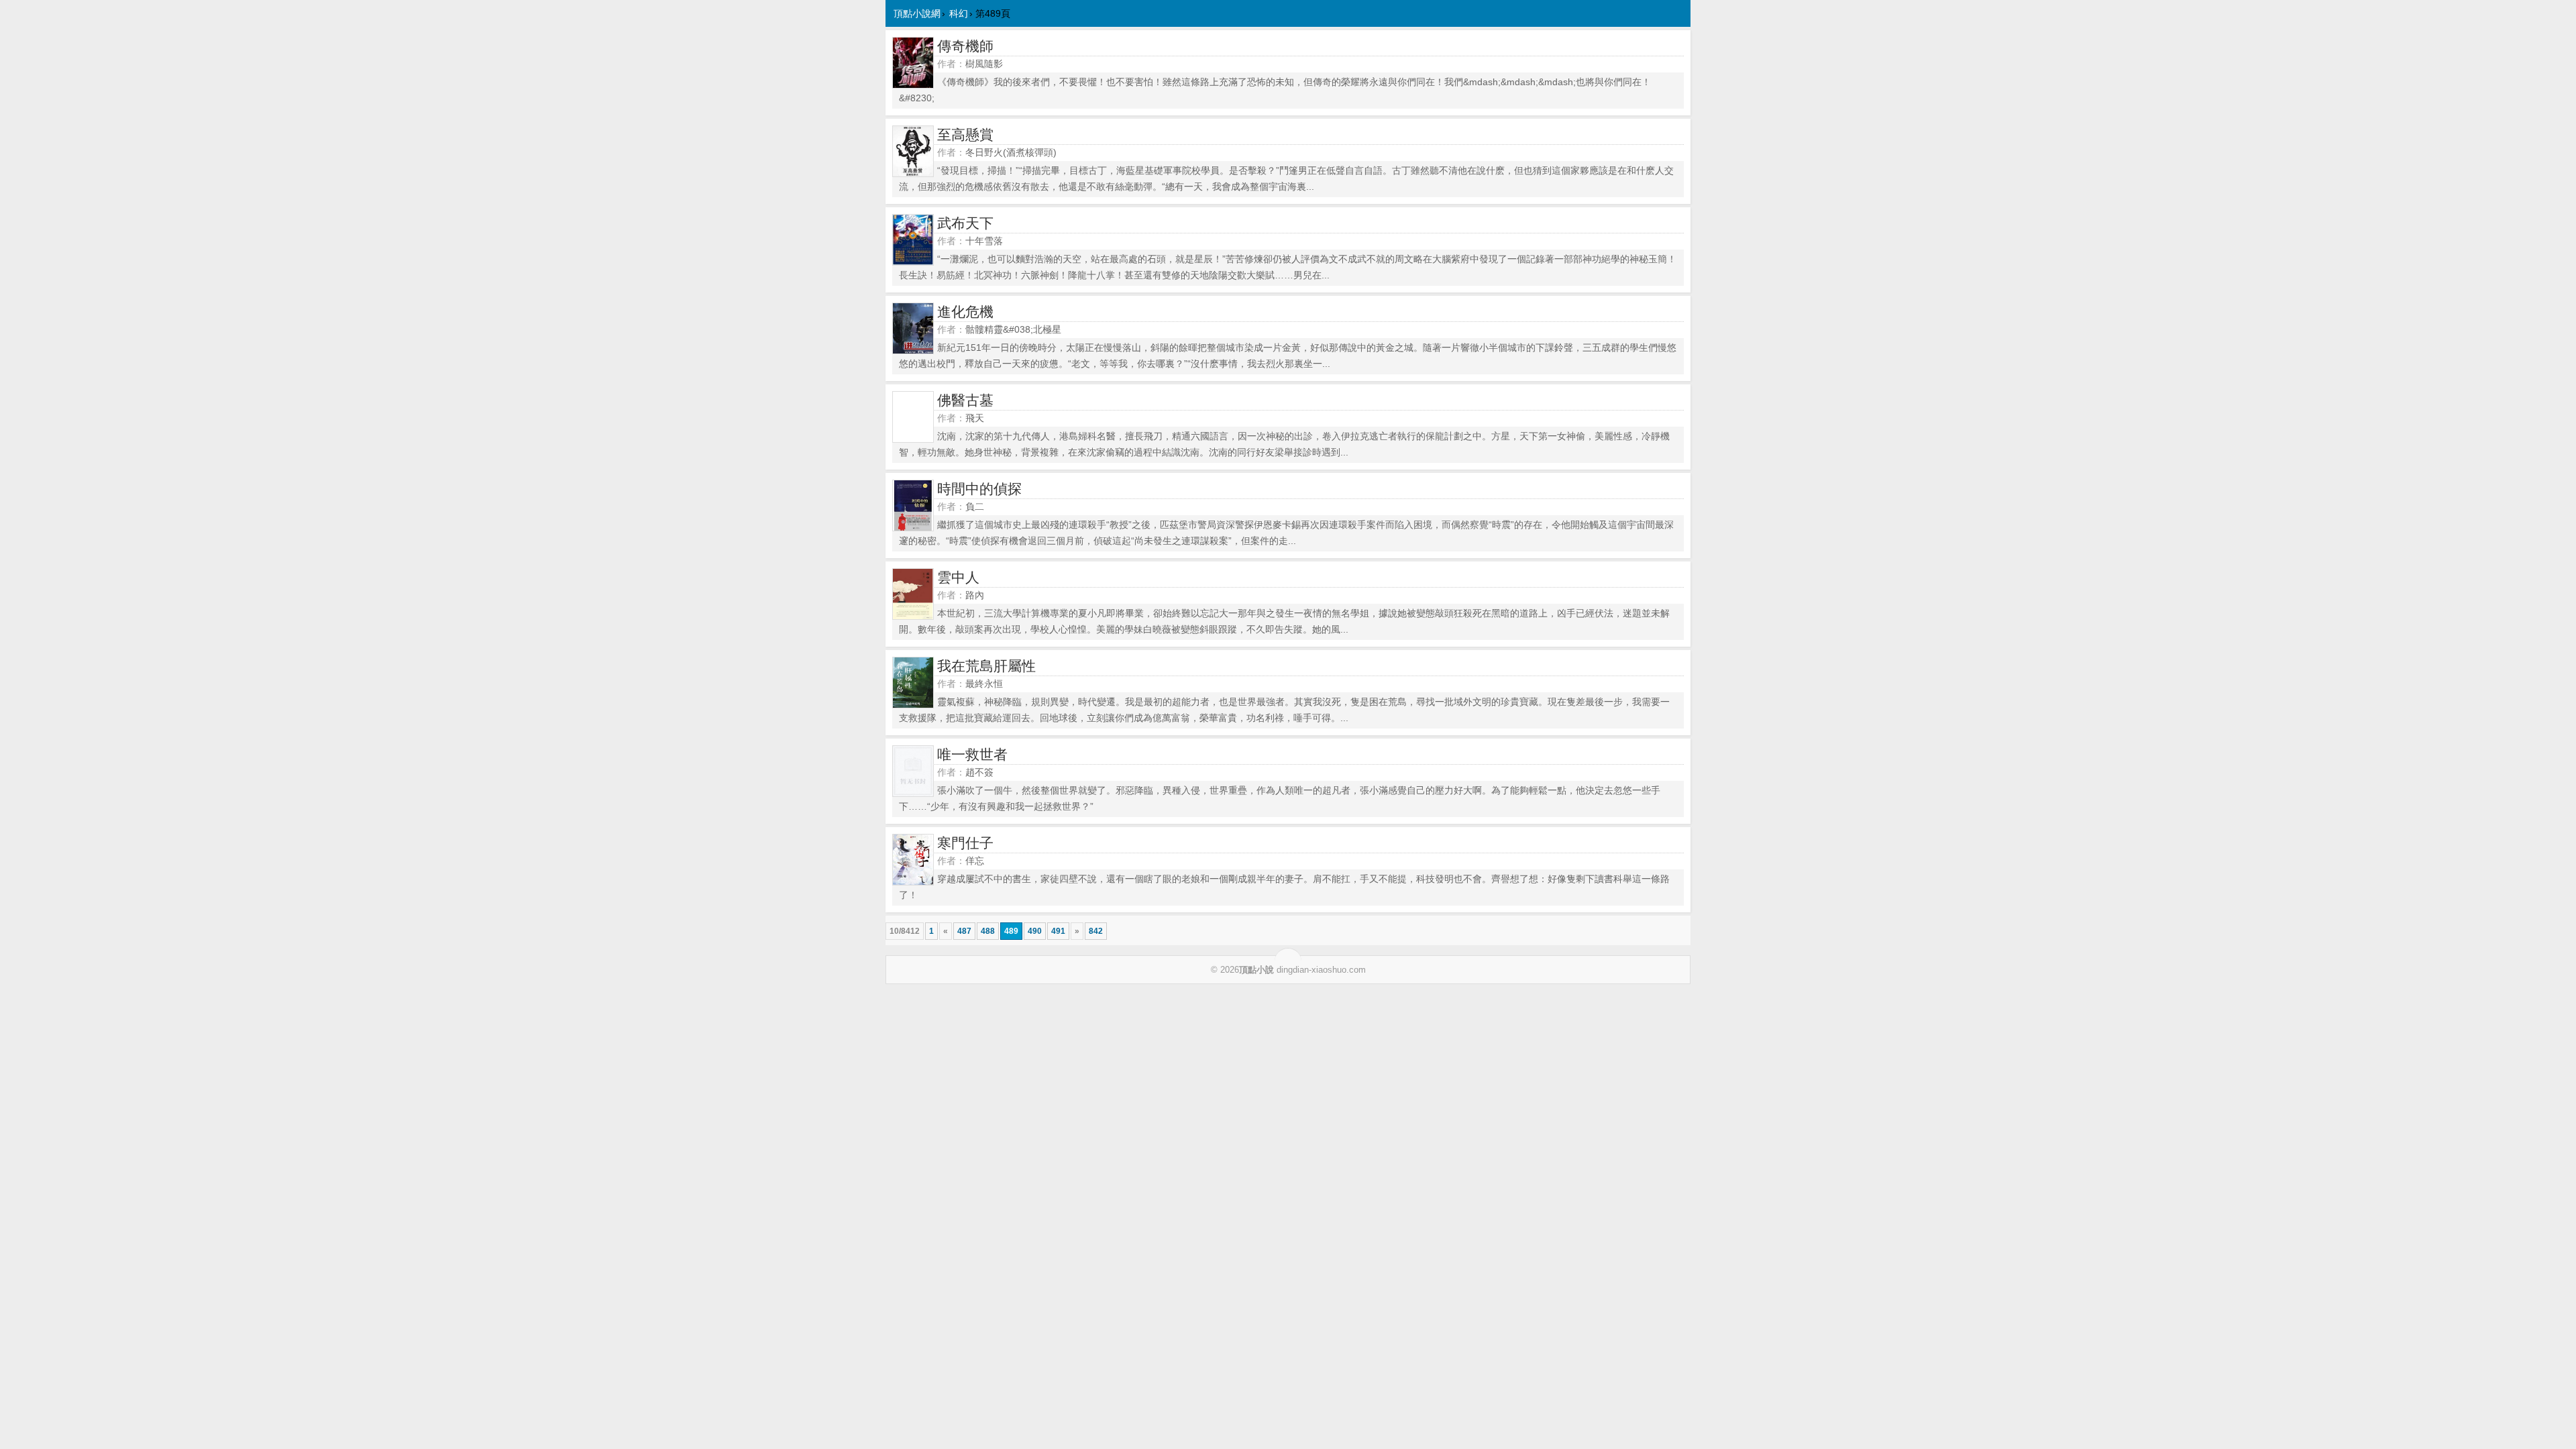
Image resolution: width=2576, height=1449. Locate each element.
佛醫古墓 (965, 400)
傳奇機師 (965, 46)
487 (964, 931)
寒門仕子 (965, 843)
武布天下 (965, 223)
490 (1035, 931)
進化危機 (965, 312)
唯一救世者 (972, 754)
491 (1058, 931)
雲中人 (958, 577)
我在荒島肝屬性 (986, 666)
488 (988, 931)
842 (1096, 931)
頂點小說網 (917, 13)
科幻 (959, 13)
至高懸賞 (965, 135)
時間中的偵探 (979, 489)
